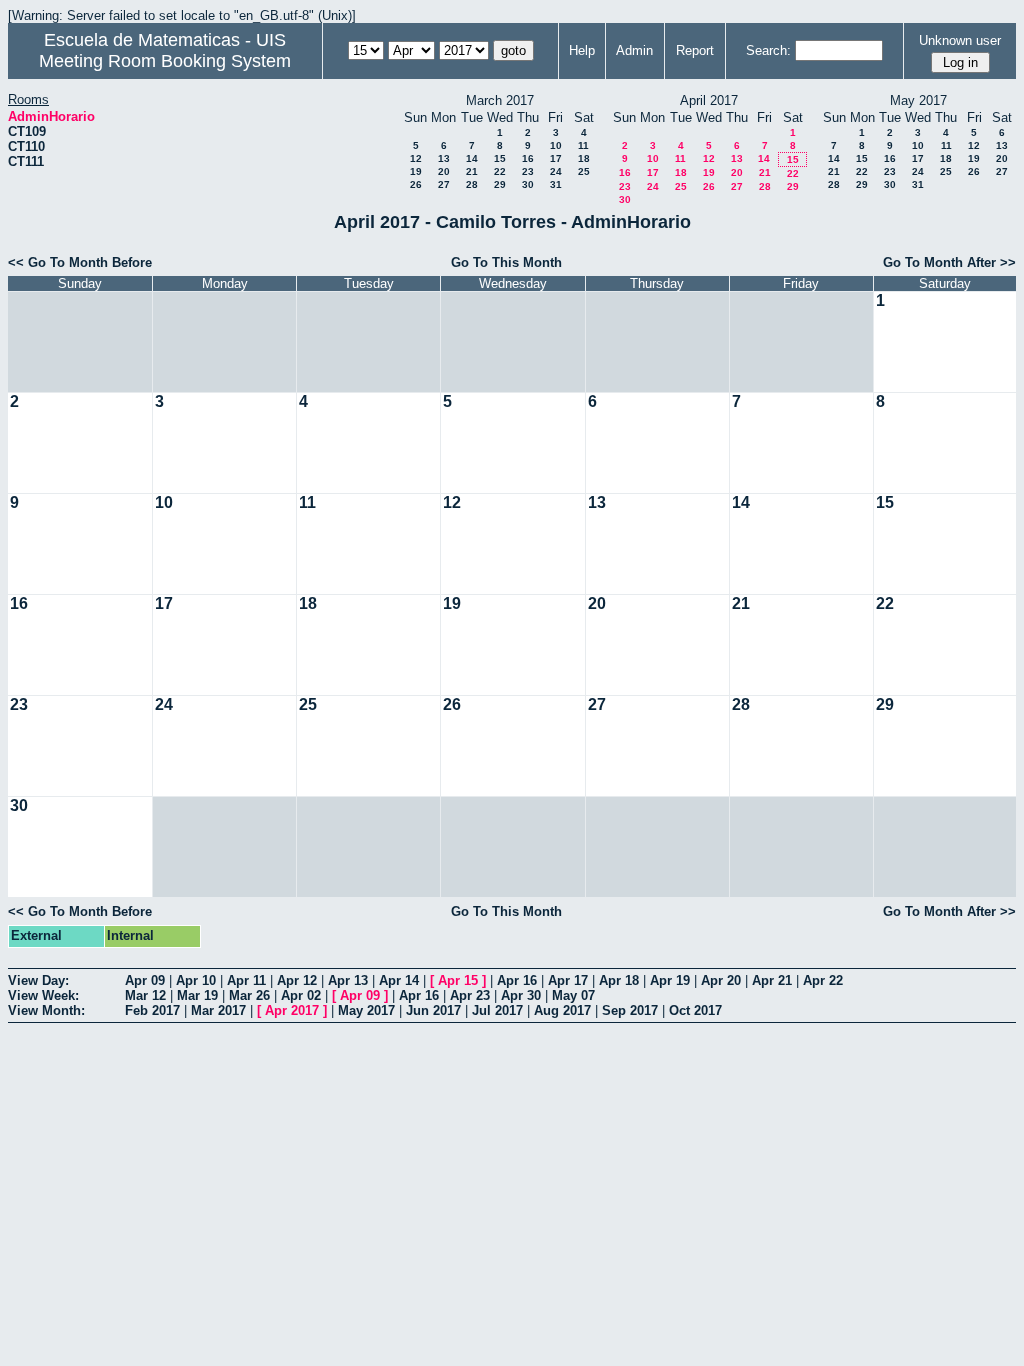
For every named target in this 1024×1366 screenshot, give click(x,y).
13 (444, 158)
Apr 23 (470, 995)
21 (472, 171)
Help (582, 50)
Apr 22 (823, 980)
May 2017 (366, 1010)
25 (584, 171)
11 (583, 145)
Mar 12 (145, 995)
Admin (634, 50)
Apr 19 (670, 980)
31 (556, 184)
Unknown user (960, 40)
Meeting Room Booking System (165, 61)
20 (444, 171)
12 (416, 158)
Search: (768, 50)
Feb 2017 (152, 1010)
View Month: (46, 1010)
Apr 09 (145, 980)
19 (416, 171)
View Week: (43, 995)
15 (500, 158)
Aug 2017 (562, 1010)
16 (528, 158)
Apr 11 (246, 980)
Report (695, 50)
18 (584, 158)
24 (556, 171)
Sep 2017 (630, 1010)
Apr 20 (721, 980)
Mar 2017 (218, 1010)
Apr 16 (517, 980)
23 (528, 171)
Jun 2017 (433, 1010)
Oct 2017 (695, 1010)
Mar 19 (197, 995)
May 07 (573, 995)
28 (472, 184)
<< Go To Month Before (80, 262)
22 (500, 171)
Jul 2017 (497, 1010)
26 (416, 184)
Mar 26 (249, 995)
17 (556, 158)
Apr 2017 (292, 1010)
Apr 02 (301, 995)
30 (528, 184)
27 (444, 184)
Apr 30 (521, 995)
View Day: (38, 980)
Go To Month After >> (949, 262)
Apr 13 (348, 980)
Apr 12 (297, 980)
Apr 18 (619, 980)
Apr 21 (772, 980)
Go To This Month (506, 262)
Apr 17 (568, 980)
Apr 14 (399, 980)
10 (556, 145)
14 (472, 158)
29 (500, 184)
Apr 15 (458, 980)
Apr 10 (196, 980)
